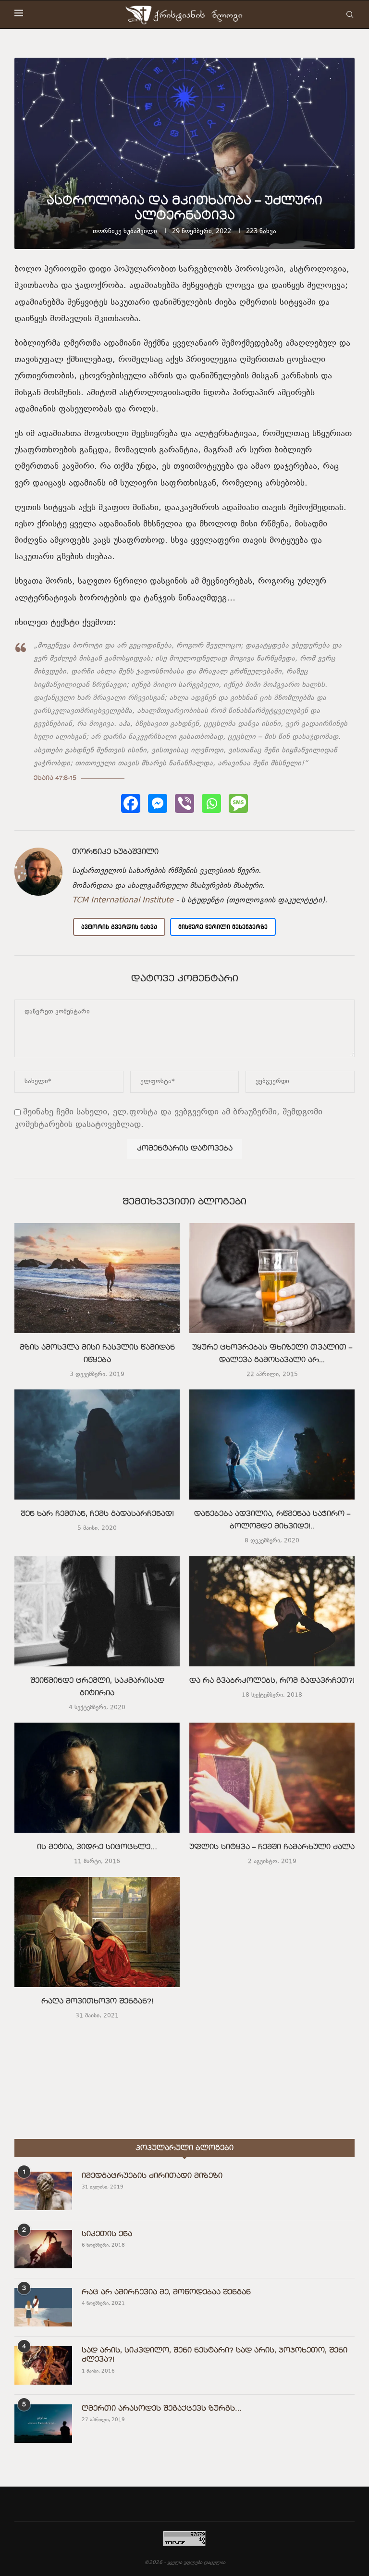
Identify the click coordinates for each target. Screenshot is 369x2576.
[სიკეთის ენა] (43, 2249)
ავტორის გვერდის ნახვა (119, 927)
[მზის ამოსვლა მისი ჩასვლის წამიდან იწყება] (97, 1278)
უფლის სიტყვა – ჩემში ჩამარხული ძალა (272, 1848)
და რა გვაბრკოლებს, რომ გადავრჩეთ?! (272, 1681)
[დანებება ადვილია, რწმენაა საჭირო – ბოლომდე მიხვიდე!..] (272, 1444)
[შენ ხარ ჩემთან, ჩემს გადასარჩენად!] (97, 1444)
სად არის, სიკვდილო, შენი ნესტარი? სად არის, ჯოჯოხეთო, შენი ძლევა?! (215, 2355)
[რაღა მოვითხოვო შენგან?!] (97, 1932)
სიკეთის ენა (107, 2234)
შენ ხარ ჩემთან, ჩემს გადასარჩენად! (97, 1514)
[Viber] (184, 803)
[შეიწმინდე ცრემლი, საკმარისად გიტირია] (97, 1611)
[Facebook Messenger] (158, 803)
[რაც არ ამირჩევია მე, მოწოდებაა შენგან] (43, 2307)
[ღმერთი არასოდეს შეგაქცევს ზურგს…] (43, 2424)
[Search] (350, 14)
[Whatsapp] (211, 803)
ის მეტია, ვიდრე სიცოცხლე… (97, 1848)
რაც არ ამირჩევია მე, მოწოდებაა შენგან (166, 2292)
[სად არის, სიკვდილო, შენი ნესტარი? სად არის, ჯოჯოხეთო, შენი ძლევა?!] (43, 2365)
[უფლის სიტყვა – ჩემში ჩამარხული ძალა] (272, 1778)
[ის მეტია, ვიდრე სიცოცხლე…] (97, 1778)
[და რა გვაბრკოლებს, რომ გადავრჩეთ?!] (272, 1611)
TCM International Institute (123, 900)
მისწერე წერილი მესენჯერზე (223, 927)
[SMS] (238, 803)
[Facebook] (131, 803)
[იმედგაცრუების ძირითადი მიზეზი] (43, 2191)
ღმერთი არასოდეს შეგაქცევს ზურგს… (162, 2409)
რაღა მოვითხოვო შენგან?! (97, 2002)
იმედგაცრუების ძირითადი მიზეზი (152, 2176)
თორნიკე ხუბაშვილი (125, 232)
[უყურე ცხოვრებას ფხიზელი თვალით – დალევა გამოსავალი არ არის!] (272, 1278)
